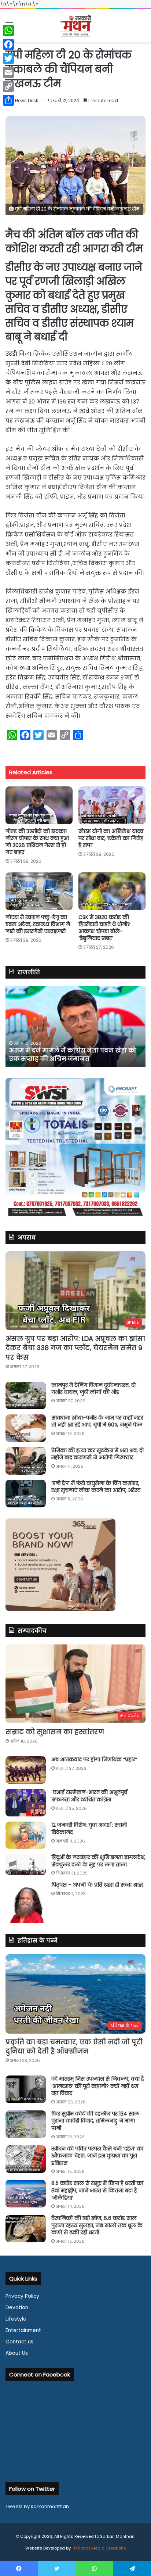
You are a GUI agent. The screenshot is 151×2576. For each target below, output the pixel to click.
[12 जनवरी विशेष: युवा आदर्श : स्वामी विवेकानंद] (26, 1835)
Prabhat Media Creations (100, 2548)
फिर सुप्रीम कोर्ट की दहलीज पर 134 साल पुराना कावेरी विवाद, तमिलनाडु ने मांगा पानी (95, 2121)
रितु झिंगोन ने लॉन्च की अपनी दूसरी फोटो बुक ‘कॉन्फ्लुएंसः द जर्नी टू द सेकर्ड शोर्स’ (71, 1054)
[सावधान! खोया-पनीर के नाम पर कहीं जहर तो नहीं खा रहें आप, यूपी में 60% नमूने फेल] (26, 1428)
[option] (75, 1026)
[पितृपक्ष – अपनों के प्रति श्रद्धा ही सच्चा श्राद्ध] (26, 1902)
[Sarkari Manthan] (75, 26)
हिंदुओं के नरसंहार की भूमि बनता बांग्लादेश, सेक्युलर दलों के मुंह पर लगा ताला (98, 1861)
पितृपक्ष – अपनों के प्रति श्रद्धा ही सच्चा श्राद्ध (97, 1885)
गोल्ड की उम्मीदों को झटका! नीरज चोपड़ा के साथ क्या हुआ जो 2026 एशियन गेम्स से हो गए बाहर (37, 842)
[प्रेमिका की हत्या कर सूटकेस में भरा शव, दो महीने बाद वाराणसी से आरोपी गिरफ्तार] (26, 1461)
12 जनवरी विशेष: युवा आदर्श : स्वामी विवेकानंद (89, 1829)
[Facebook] (8, 44)
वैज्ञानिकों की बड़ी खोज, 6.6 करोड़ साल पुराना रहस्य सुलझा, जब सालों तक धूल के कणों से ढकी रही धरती (97, 2225)
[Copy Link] (8, 86)
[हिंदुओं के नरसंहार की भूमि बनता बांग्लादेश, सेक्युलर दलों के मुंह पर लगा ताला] (26, 1865)
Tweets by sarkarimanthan (37, 2506)
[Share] (8, 100)
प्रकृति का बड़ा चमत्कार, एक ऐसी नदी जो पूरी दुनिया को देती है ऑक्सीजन (74, 2046)
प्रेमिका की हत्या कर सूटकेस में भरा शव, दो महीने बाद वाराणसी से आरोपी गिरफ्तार (97, 1454)
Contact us (19, 2342)
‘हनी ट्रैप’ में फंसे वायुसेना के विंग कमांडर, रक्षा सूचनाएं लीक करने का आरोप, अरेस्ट (96, 1487)
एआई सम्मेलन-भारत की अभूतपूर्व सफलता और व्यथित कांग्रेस (89, 1796)
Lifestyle (16, 2319)
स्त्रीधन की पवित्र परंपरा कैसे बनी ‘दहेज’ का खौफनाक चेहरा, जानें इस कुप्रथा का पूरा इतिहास (97, 2156)
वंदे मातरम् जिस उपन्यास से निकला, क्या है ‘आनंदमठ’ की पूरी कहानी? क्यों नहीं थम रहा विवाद (98, 2086)
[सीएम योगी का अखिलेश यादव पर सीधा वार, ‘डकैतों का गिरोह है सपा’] (112, 805)
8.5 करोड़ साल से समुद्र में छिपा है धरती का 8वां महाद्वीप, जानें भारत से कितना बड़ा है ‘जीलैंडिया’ (97, 2190)
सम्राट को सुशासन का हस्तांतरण (55, 1732)
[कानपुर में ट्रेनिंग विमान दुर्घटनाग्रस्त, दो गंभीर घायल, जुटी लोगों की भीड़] (26, 1395)
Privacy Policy (22, 2296)
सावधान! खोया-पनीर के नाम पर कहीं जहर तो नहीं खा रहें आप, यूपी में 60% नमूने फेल (97, 1421)
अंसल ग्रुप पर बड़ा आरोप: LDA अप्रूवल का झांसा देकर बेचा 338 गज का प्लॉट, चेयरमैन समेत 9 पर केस (75, 1348)
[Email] (8, 72)
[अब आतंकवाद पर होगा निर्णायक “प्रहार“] (26, 1770)
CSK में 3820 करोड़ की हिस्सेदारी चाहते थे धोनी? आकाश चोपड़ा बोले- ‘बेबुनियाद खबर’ (104, 928)
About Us (17, 2353)
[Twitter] (8, 58)
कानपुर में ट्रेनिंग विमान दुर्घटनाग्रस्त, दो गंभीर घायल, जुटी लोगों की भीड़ (93, 1389)
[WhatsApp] (8, 31)
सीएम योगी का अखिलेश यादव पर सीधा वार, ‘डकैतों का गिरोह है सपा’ (111, 838)
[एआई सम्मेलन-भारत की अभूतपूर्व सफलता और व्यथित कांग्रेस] (26, 1803)
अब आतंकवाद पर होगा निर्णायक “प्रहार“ (94, 1759)
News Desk (27, 101)
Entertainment (23, 2330)
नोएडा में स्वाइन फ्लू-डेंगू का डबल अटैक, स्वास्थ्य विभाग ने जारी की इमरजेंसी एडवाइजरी (38, 924)
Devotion (17, 2308)
